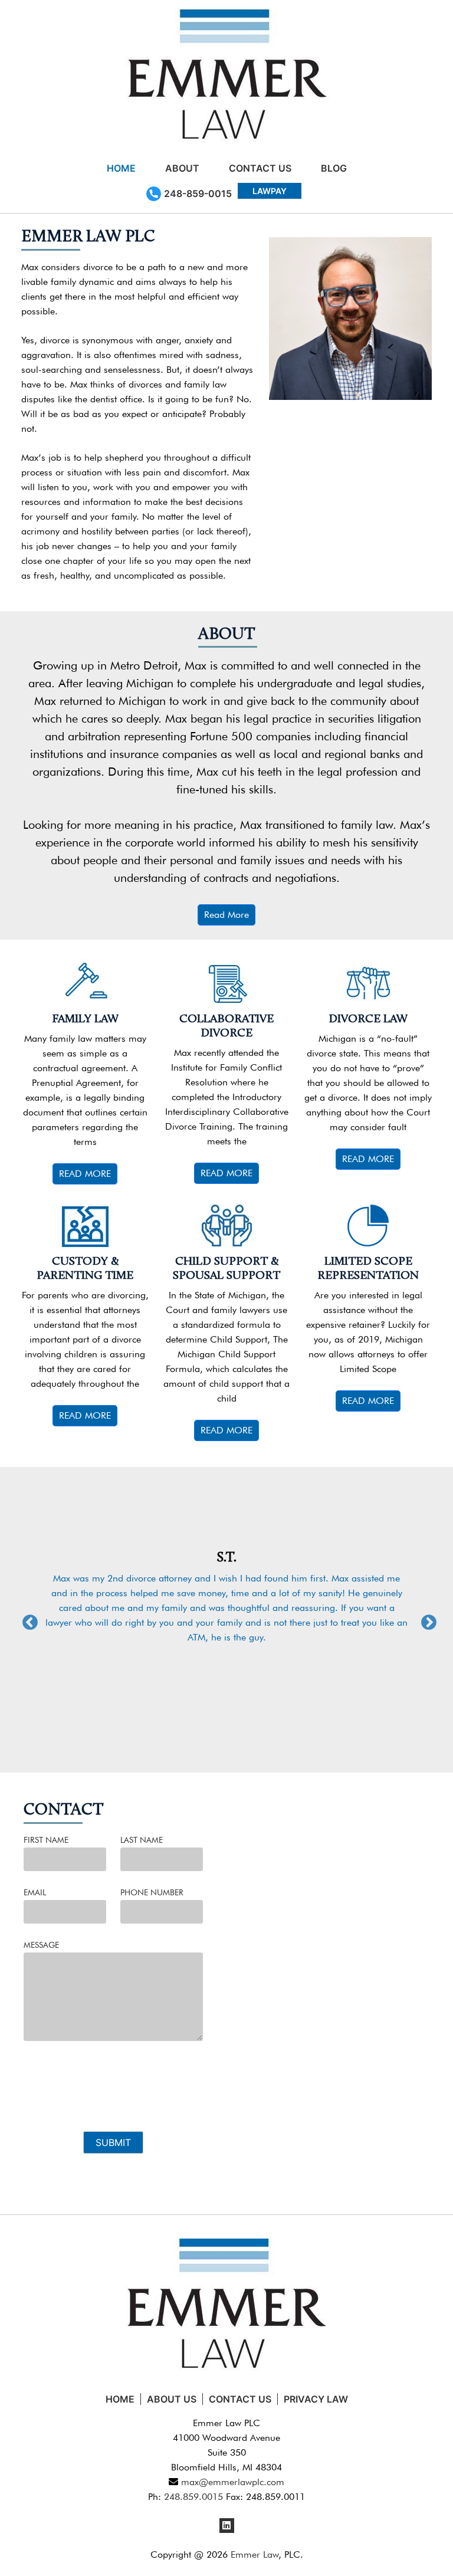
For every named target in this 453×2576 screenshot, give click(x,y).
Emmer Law (255, 2554)
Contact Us (260, 168)
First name (46, 1840)
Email (35, 1892)
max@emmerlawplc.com (231, 2482)
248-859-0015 (198, 193)
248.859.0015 (193, 2497)
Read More (226, 915)
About (182, 168)
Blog (334, 168)
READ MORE (85, 1174)
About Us (172, 2399)
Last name (142, 1840)
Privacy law (316, 2399)
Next (426, 1620)
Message (41, 1945)
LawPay (270, 191)
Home (121, 168)
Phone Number (152, 1892)
